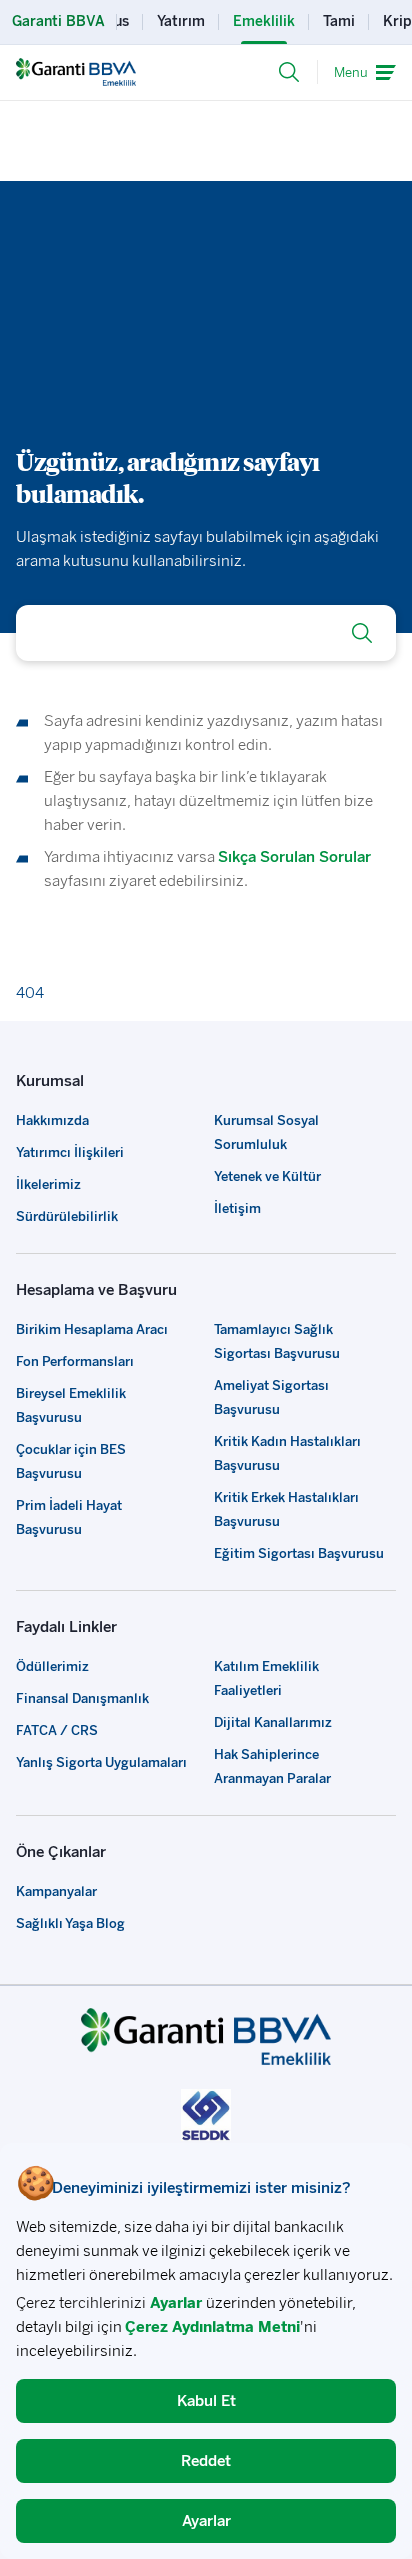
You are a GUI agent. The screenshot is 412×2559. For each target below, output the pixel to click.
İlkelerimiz (48, 1184)
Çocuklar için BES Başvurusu (71, 1461)
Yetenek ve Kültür (267, 1176)
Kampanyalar (56, 1891)
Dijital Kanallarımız (273, 1722)
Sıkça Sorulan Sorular (294, 857)
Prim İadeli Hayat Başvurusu (69, 1517)
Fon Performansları (75, 1361)
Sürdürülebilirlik (67, 1216)
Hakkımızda (52, 1120)
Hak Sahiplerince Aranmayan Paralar (272, 1766)
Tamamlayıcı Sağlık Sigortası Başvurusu (277, 1341)
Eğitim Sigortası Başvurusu (299, 1553)
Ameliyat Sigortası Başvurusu (271, 1397)
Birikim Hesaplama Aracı (92, 1329)
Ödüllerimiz (52, 1666)
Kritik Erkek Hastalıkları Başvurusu (286, 1509)
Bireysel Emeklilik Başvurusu (71, 1405)
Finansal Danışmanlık (82, 1698)
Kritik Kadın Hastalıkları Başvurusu (287, 1453)
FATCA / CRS (57, 1730)
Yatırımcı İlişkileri (70, 1152)
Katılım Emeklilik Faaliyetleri (266, 1678)
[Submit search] (362, 633)
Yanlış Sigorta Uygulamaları (101, 1762)
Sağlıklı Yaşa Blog (70, 1923)
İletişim (237, 1208)
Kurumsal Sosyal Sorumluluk (266, 1132)
